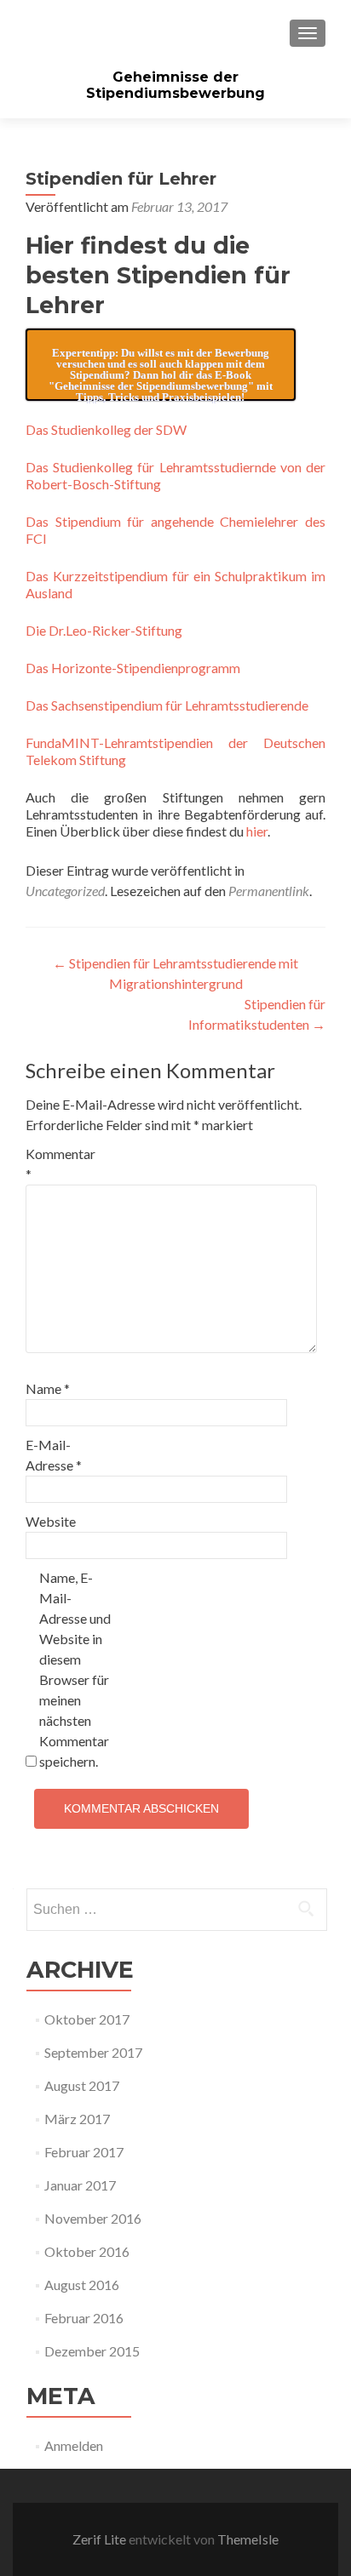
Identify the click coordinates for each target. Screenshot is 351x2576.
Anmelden (74, 2445)
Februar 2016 (84, 2318)
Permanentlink (269, 891)
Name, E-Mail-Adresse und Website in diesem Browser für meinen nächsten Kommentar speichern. (75, 1669)
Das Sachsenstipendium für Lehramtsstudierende (167, 705)
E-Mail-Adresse (54, 1455)
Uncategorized (65, 891)
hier (257, 831)
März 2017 (77, 2119)
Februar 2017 (84, 2152)
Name (48, 1388)
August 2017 (82, 2085)
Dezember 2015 (92, 2351)
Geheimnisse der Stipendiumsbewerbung (175, 85)
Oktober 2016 (87, 2251)
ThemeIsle (248, 2539)
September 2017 (93, 2052)
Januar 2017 (80, 2185)
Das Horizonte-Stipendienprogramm (133, 668)
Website (51, 1521)
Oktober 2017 (87, 2019)
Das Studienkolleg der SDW (106, 429)
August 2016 (82, 2285)
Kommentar (60, 1164)
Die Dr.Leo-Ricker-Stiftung (104, 630)
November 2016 (93, 2218)
